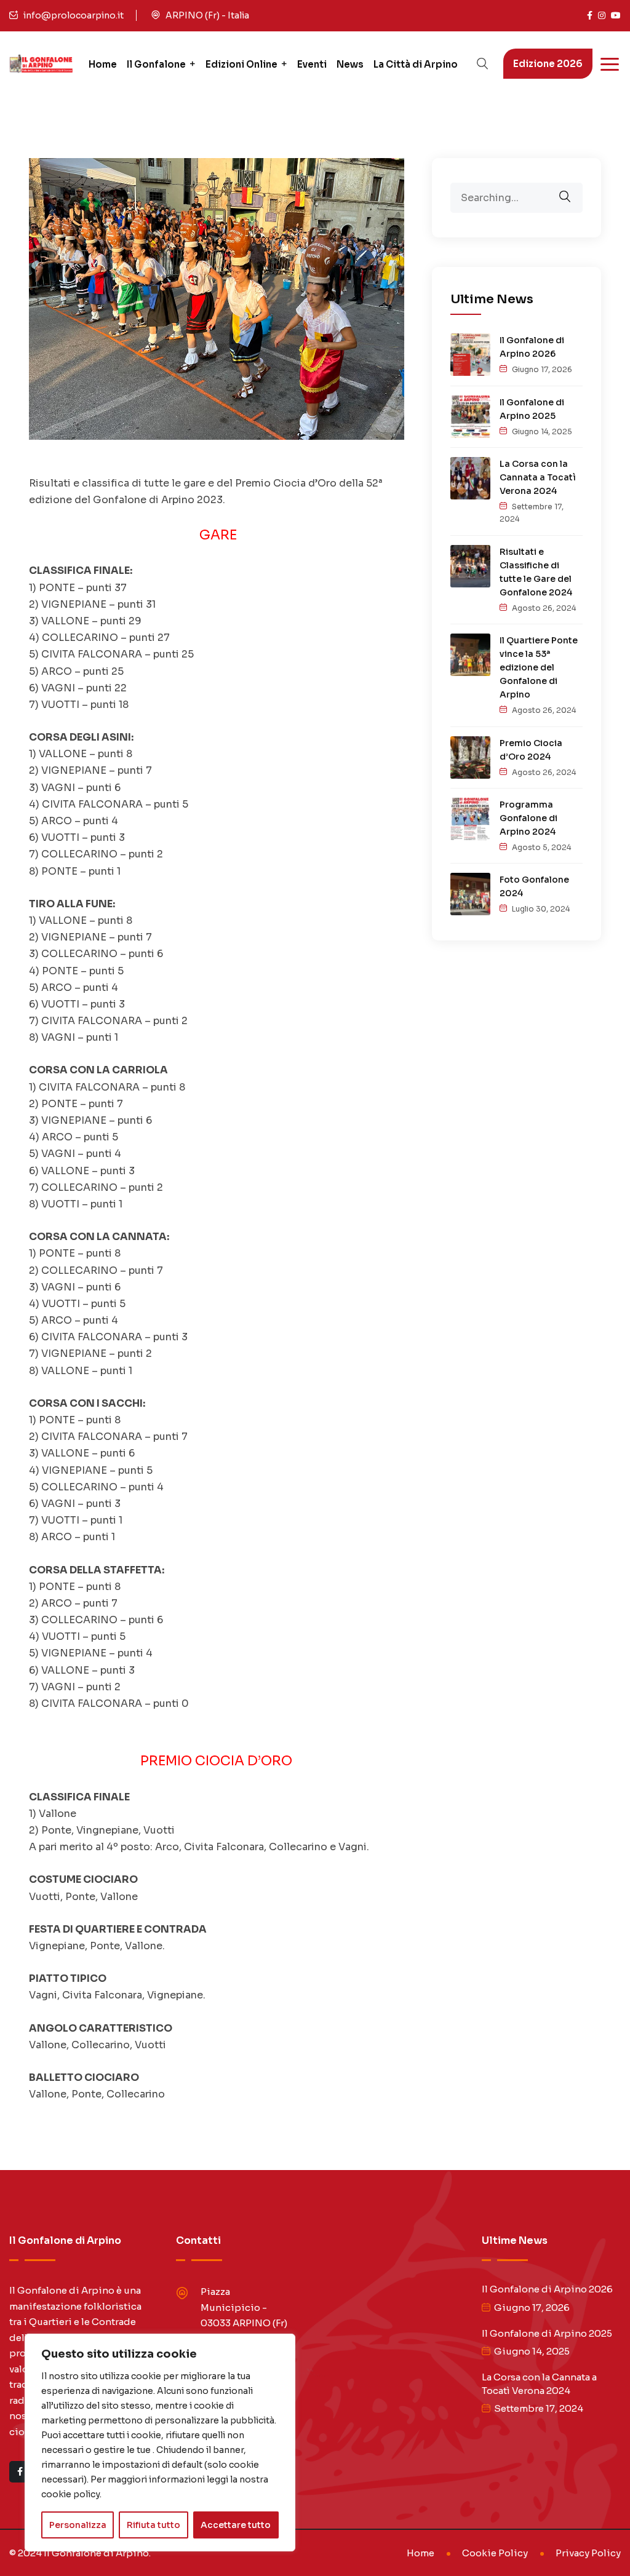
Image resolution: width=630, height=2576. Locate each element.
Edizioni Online (241, 64)
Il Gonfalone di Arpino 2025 (532, 409)
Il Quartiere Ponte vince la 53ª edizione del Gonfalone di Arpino (539, 667)
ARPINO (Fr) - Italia (207, 15)
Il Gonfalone (156, 64)
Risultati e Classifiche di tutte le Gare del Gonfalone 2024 (536, 572)
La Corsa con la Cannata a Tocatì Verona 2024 (538, 477)
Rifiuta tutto (154, 2525)
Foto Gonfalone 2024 (534, 886)
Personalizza (78, 2525)
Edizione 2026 (548, 64)
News (350, 64)
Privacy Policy (588, 2553)
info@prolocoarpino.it (74, 15)
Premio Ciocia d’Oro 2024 (531, 750)
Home (103, 64)
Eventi (312, 64)
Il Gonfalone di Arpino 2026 (532, 347)
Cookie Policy (495, 2553)
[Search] (573, 188)
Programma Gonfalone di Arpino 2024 (528, 818)
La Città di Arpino (416, 64)
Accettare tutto (236, 2525)
